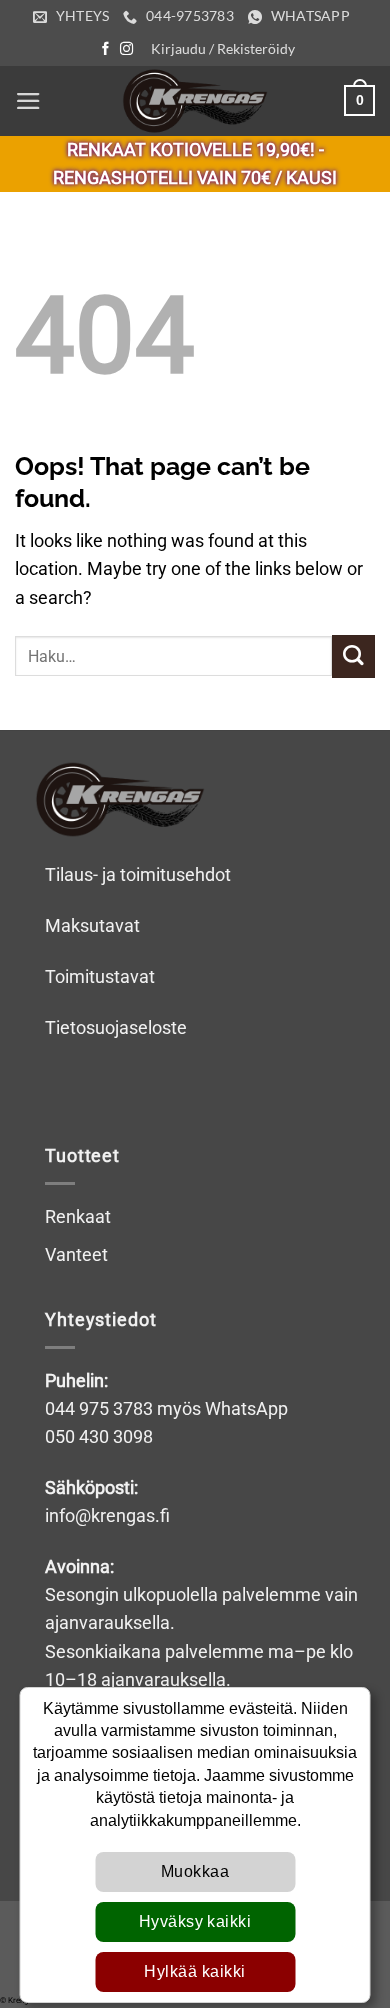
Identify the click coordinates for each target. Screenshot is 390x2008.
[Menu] (28, 101)
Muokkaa (195, 1871)
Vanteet (76, 1255)
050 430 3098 (99, 1437)
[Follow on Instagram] (126, 49)
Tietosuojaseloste (116, 1028)
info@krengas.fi (107, 1516)
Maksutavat (92, 926)
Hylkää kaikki (194, 1971)
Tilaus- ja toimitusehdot (138, 875)
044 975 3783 (99, 1409)
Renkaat (78, 1217)
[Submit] (353, 656)
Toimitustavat (100, 977)
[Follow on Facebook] (105, 49)
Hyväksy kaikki (195, 1921)
